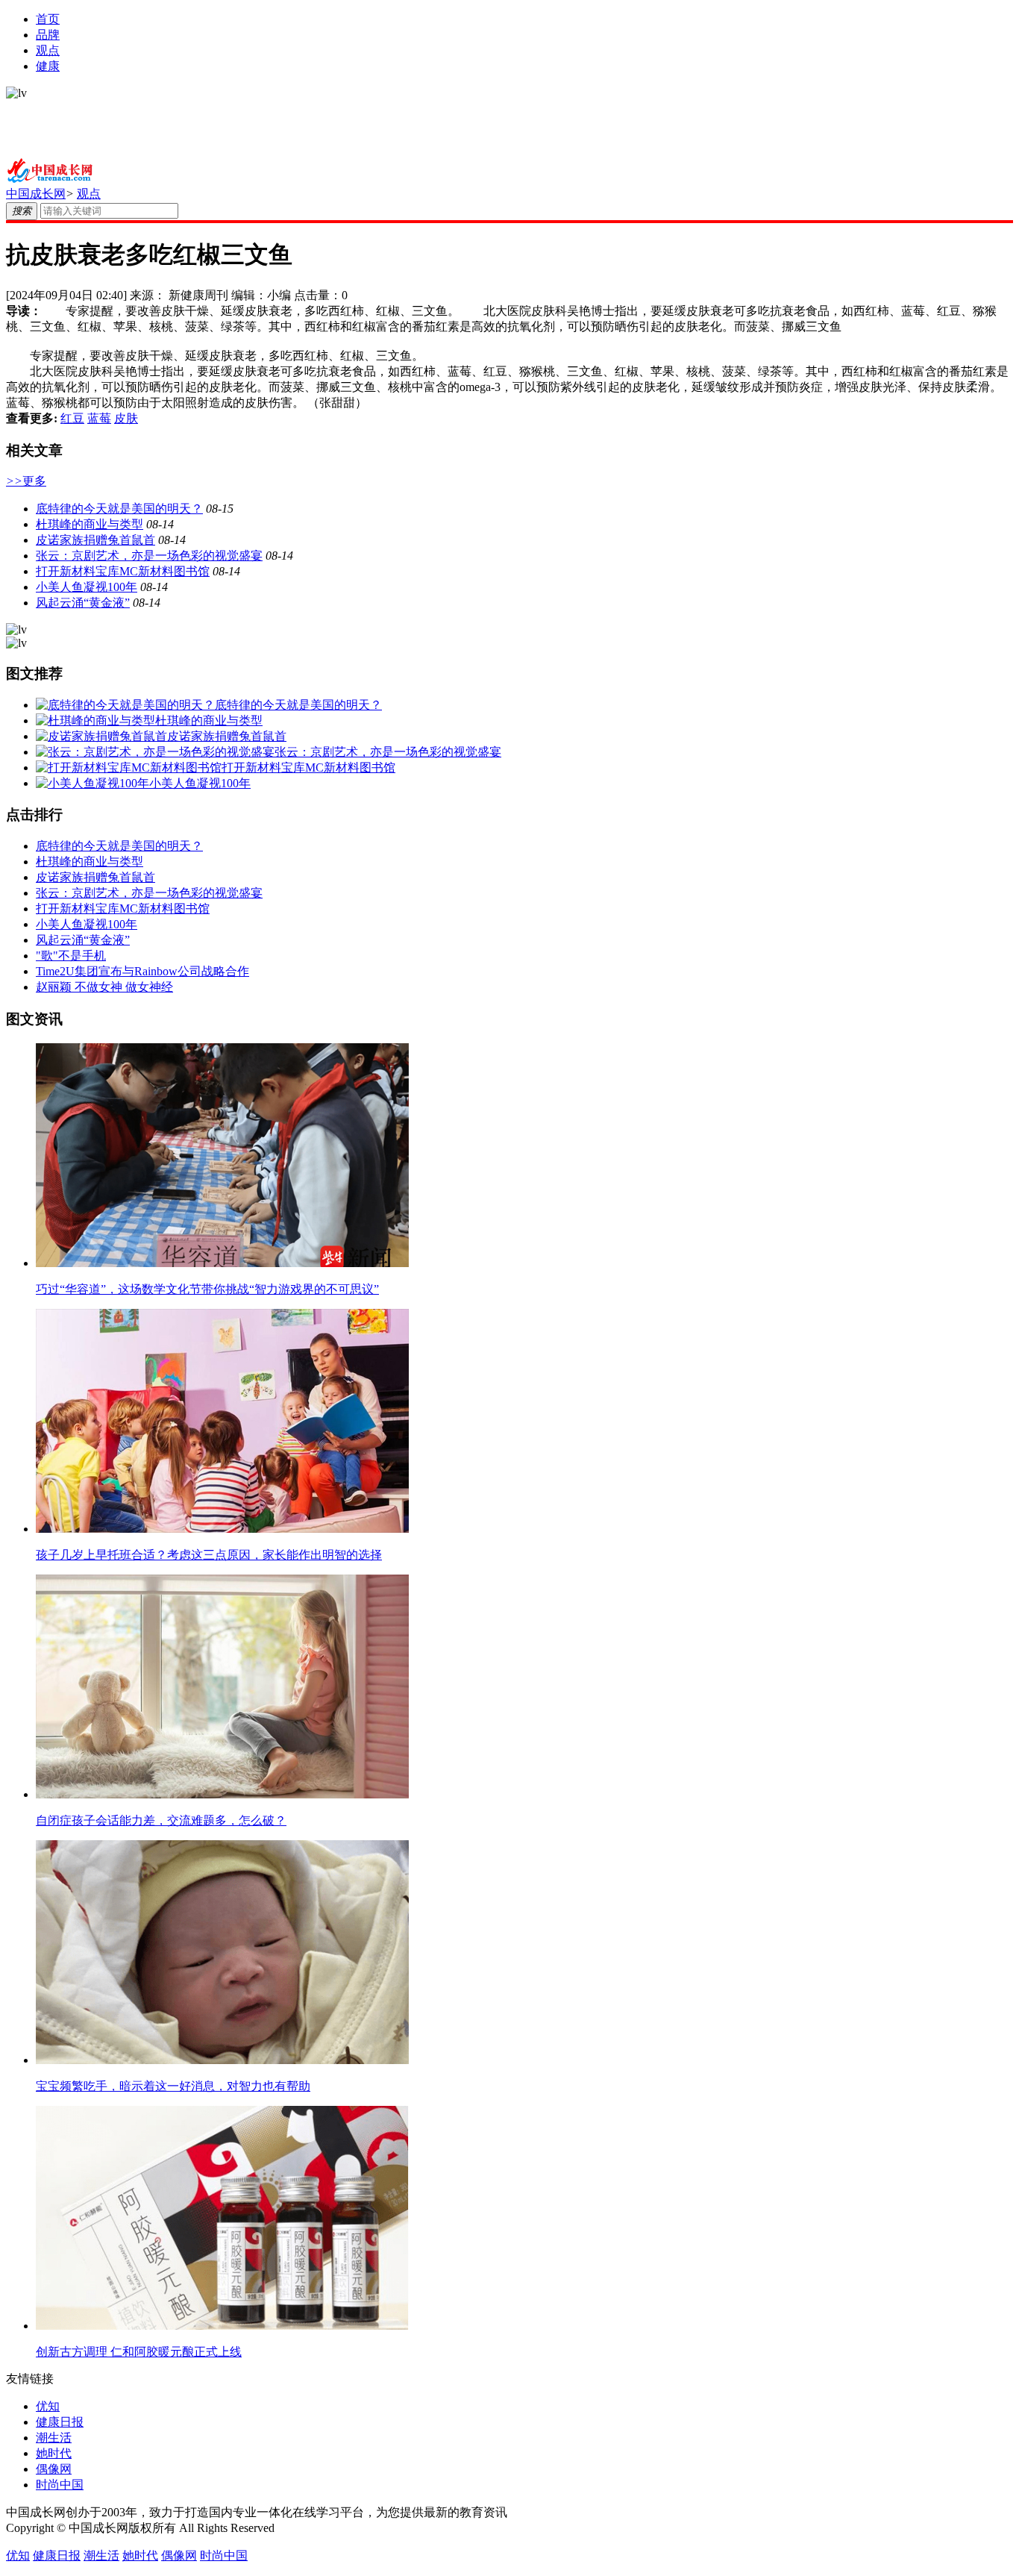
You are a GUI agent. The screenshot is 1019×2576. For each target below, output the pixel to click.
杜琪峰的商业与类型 (90, 524)
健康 (48, 66)
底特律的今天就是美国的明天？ (119, 509)
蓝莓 (99, 418)
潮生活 (54, 2438)
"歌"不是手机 (71, 956)
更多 (26, 481)
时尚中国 (60, 2485)
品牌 (48, 35)
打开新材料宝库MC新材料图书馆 (123, 571)
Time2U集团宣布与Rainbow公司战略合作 (142, 971)
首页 (48, 19)
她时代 (54, 2453)
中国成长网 (36, 194)
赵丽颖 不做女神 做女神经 (104, 987)
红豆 (72, 418)
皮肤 (126, 418)
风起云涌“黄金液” (83, 603)
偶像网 (54, 2469)
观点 (48, 50)
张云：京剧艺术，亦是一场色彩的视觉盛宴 (149, 556)
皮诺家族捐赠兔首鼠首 (95, 540)
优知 (48, 2406)
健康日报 (60, 2422)
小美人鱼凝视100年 (87, 587)
